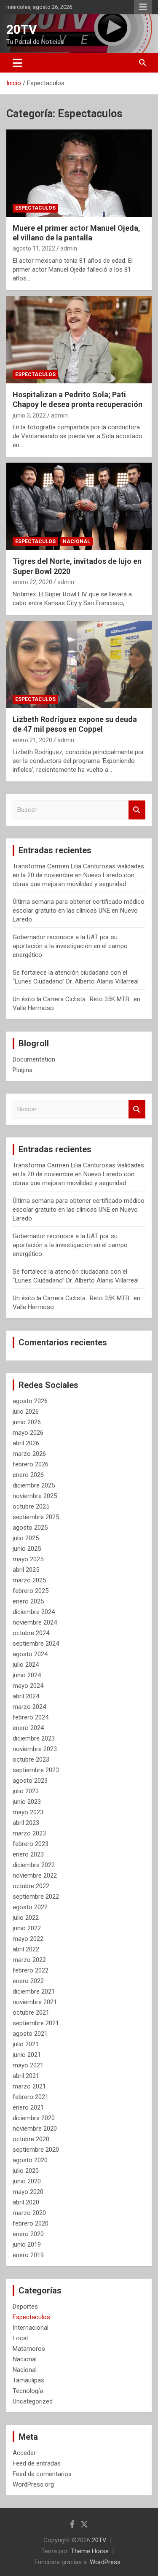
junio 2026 (27, 1422)
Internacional (31, 2328)
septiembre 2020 (36, 2150)
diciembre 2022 (34, 1865)
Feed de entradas (37, 2463)
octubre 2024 (31, 1633)
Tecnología (28, 2391)
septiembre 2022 (36, 1897)
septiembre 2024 (36, 1644)
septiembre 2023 (36, 1770)
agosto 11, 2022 (34, 248)
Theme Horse (90, 2551)
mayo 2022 (28, 1939)
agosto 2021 (30, 2034)
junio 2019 (27, 2245)
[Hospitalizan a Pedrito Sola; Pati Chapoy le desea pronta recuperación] (79, 340)
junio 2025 (27, 1549)
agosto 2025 (30, 1528)
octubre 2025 (31, 1506)
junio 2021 (27, 2055)
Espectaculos (35, 208)
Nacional (76, 542)
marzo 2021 (29, 2086)
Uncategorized (33, 2401)
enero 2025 (28, 1601)
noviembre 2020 (35, 2129)
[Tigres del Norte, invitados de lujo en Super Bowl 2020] (79, 507)
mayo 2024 (28, 1686)
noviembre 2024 (35, 1622)
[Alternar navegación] (17, 63)
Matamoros (29, 2349)
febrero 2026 (31, 1464)
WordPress (105, 2562)
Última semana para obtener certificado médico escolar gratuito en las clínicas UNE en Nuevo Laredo (79, 911)
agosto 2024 (30, 1654)
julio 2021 (26, 2044)
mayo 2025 (28, 1559)
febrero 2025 (31, 1591)
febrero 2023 (31, 1844)
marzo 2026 (29, 1454)
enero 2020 (28, 2234)
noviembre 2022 (35, 1875)
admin (69, 248)
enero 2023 (28, 1854)
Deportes (25, 2307)
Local (20, 2338)
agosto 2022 (30, 1907)
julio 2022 (26, 1918)
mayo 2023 (28, 1812)
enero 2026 (28, 1475)
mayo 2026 (28, 1433)
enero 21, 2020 (32, 740)
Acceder (24, 2453)
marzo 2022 (29, 1960)
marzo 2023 (29, 1833)
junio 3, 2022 (29, 415)
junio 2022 (27, 1928)
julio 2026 (26, 1412)
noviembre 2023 (35, 1749)
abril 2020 (26, 2202)
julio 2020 (26, 2171)
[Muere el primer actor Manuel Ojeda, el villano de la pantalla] (79, 173)
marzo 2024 (29, 1707)
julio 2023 (26, 1791)
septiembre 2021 (36, 2023)
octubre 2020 (31, 2139)
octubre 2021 (31, 2013)
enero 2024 (28, 1728)
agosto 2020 (30, 2160)
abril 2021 (26, 2076)
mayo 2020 (28, 2192)
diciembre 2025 (34, 1485)
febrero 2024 (31, 1717)
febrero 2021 (31, 2097)
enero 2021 (28, 2107)
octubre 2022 (31, 1886)
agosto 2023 (30, 1781)
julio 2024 (26, 1665)
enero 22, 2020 (32, 582)
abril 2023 (26, 1823)
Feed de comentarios (42, 2474)
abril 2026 (26, 1443)
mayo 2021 (28, 2065)
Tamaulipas (28, 2380)
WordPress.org (33, 2484)
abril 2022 (26, 1949)
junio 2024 (27, 1675)
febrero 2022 (31, 1970)
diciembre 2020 (34, 2118)
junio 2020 (27, 2181)
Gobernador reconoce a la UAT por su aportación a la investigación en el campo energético (70, 946)
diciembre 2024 (34, 1612)
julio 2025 (26, 1538)
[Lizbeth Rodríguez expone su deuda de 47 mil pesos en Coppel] (79, 664)
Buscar (137, 810)
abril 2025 (26, 1570)
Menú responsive (143, 7)
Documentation (34, 1059)
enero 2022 (28, 1981)
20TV (22, 29)
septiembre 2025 (36, 1517)
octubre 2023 (31, 1760)
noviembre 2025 (35, 1496)
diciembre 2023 (34, 1738)
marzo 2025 (29, 1580)
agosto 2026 (30, 1401)
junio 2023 (27, 1802)
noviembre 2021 (35, 2002)
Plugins (23, 1070)
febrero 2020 (31, 2223)
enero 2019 (28, 2255)
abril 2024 (26, 1696)
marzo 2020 (29, 2213)
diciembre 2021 (34, 1991)
